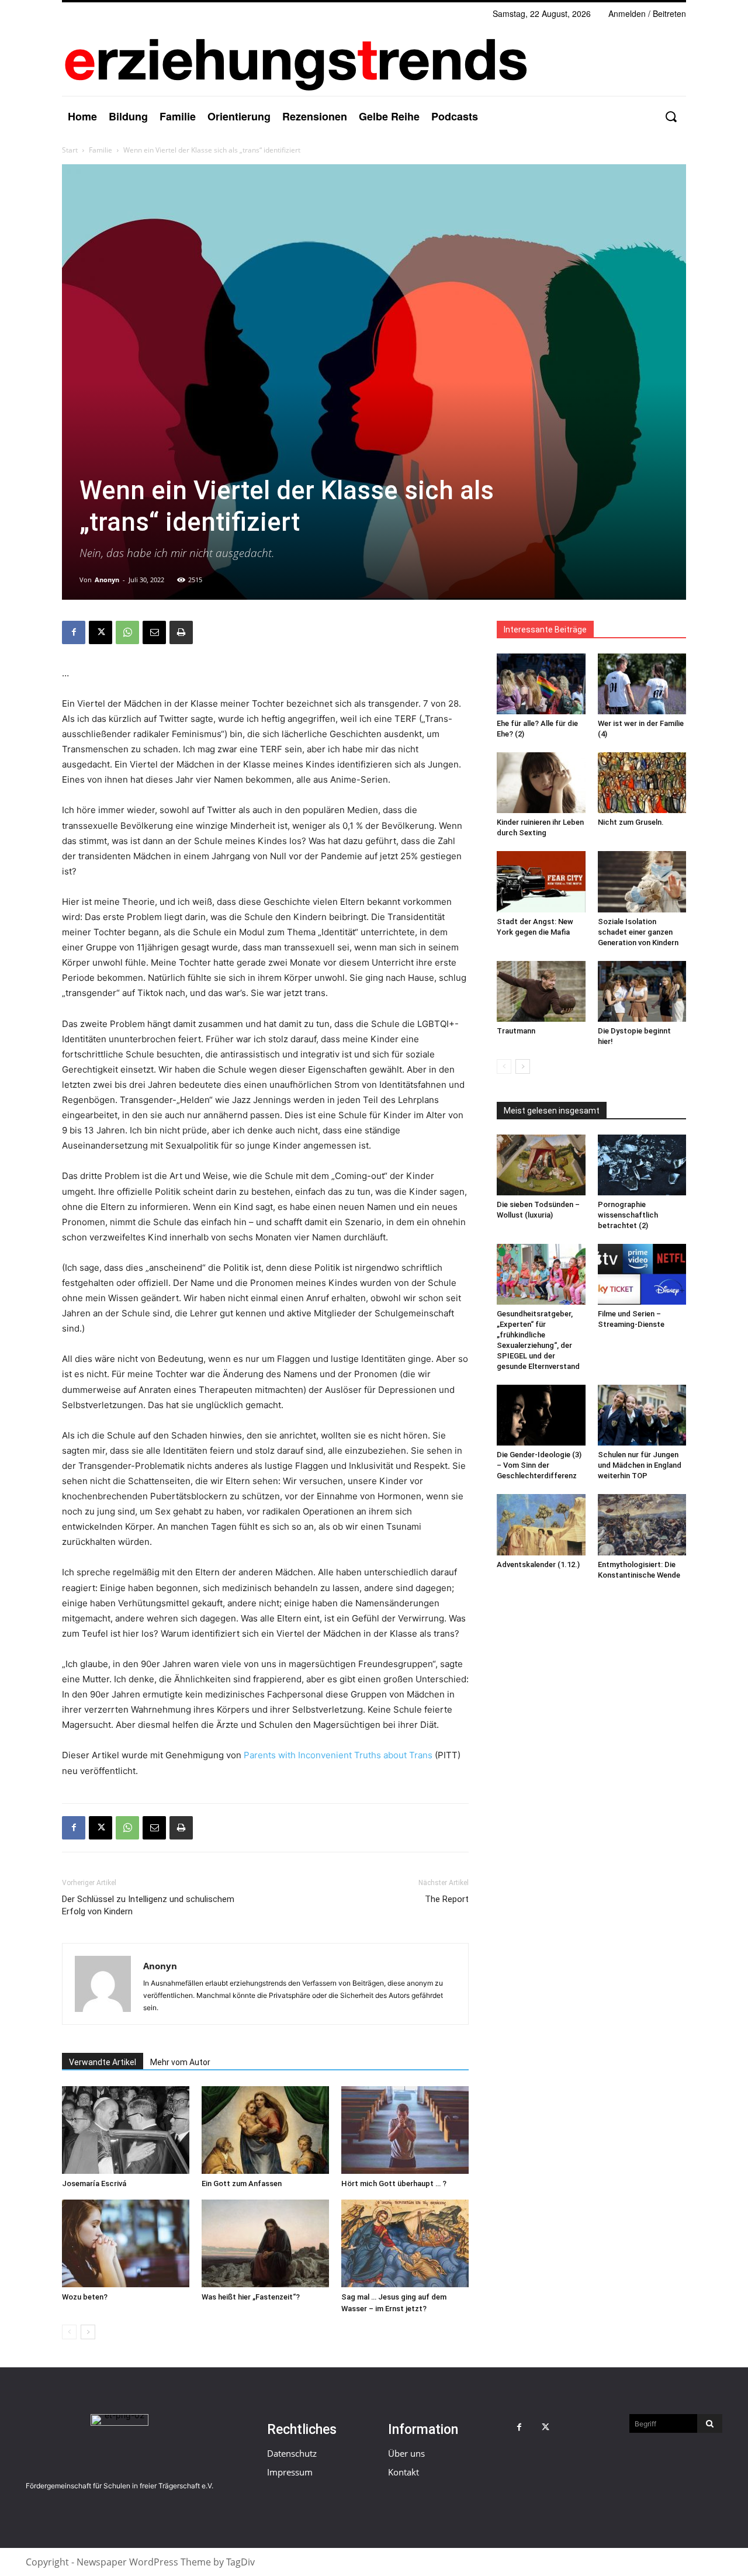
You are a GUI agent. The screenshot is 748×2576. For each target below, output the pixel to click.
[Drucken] (181, 632)
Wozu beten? (85, 2297)
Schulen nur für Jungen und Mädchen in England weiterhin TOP (640, 1465)
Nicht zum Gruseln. (631, 822)
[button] (671, 117)
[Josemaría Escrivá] (126, 2130)
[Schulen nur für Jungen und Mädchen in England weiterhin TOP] (642, 1415)
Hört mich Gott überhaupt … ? (394, 2183)
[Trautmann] (541, 991)
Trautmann (516, 1031)
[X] (101, 632)
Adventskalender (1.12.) (538, 1564)
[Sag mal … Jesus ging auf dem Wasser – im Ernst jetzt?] (405, 2243)
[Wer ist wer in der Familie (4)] (642, 684)
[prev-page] (69, 2332)
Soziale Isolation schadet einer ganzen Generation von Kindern (638, 932)
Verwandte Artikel (103, 2062)
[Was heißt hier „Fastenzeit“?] (265, 2243)
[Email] (154, 632)
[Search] (710, 2423)
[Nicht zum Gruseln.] (642, 783)
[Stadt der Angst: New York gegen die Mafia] (541, 881)
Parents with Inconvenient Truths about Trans (338, 1755)
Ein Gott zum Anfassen (242, 2183)
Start (70, 150)
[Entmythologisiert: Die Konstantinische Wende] (642, 1524)
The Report (447, 1899)
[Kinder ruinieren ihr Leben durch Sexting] (541, 783)
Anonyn (107, 580)
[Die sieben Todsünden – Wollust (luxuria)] (541, 1165)
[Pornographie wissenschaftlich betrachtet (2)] (642, 1165)
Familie (101, 150)
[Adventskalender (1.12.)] (541, 1524)
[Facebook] (74, 632)
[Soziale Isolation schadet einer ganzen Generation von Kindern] (642, 881)
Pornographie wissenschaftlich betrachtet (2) (628, 1215)
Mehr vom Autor (180, 2062)
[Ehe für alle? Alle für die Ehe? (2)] (541, 684)
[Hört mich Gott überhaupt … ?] (405, 2130)
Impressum (290, 2472)
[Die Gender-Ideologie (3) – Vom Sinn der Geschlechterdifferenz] (541, 1415)
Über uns (406, 2453)
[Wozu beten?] (126, 2243)
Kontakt (404, 2472)
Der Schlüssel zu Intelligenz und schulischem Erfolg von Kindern (148, 1905)
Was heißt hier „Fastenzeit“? (251, 2297)
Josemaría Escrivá (94, 2183)
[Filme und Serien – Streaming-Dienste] (642, 1274)
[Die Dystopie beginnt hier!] (642, 991)
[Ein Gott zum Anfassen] (265, 2130)
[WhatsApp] (127, 632)
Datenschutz (292, 2453)
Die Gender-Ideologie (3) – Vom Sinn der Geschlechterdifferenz (539, 1465)
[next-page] (88, 2332)
